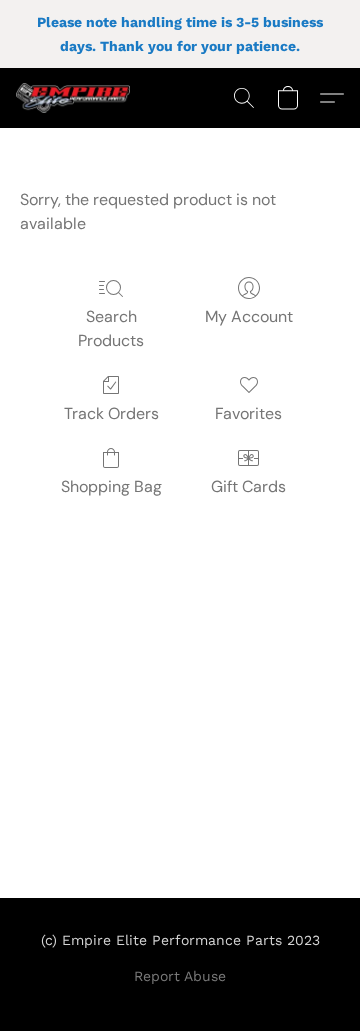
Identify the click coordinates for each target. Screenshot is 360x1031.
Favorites (248, 413)
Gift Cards (248, 486)
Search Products (111, 328)
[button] (76, 98)
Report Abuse (180, 976)
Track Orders (111, 413)
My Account (249, 316)
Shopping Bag (111, 486)
